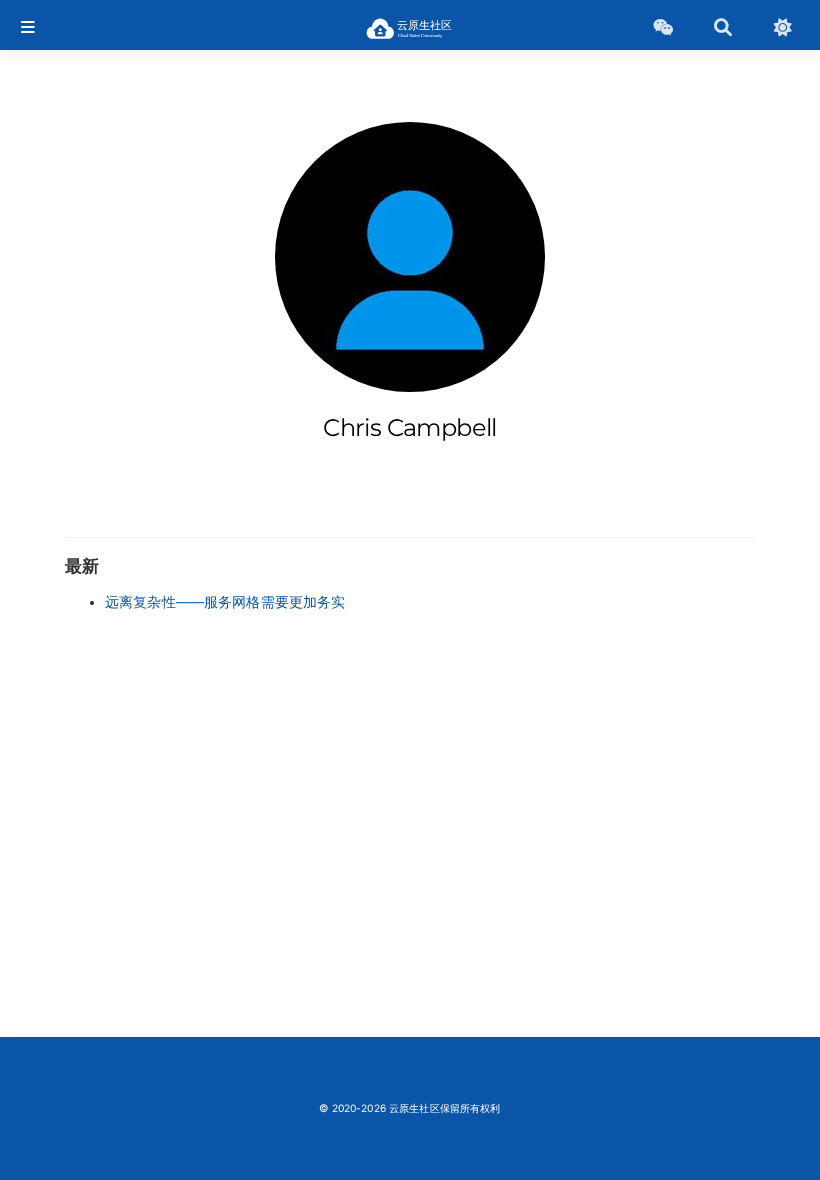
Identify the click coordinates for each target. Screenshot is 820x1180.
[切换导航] (28, 28)
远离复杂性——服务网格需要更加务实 (225, 602)
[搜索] (723, 28)
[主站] (663, 28)
